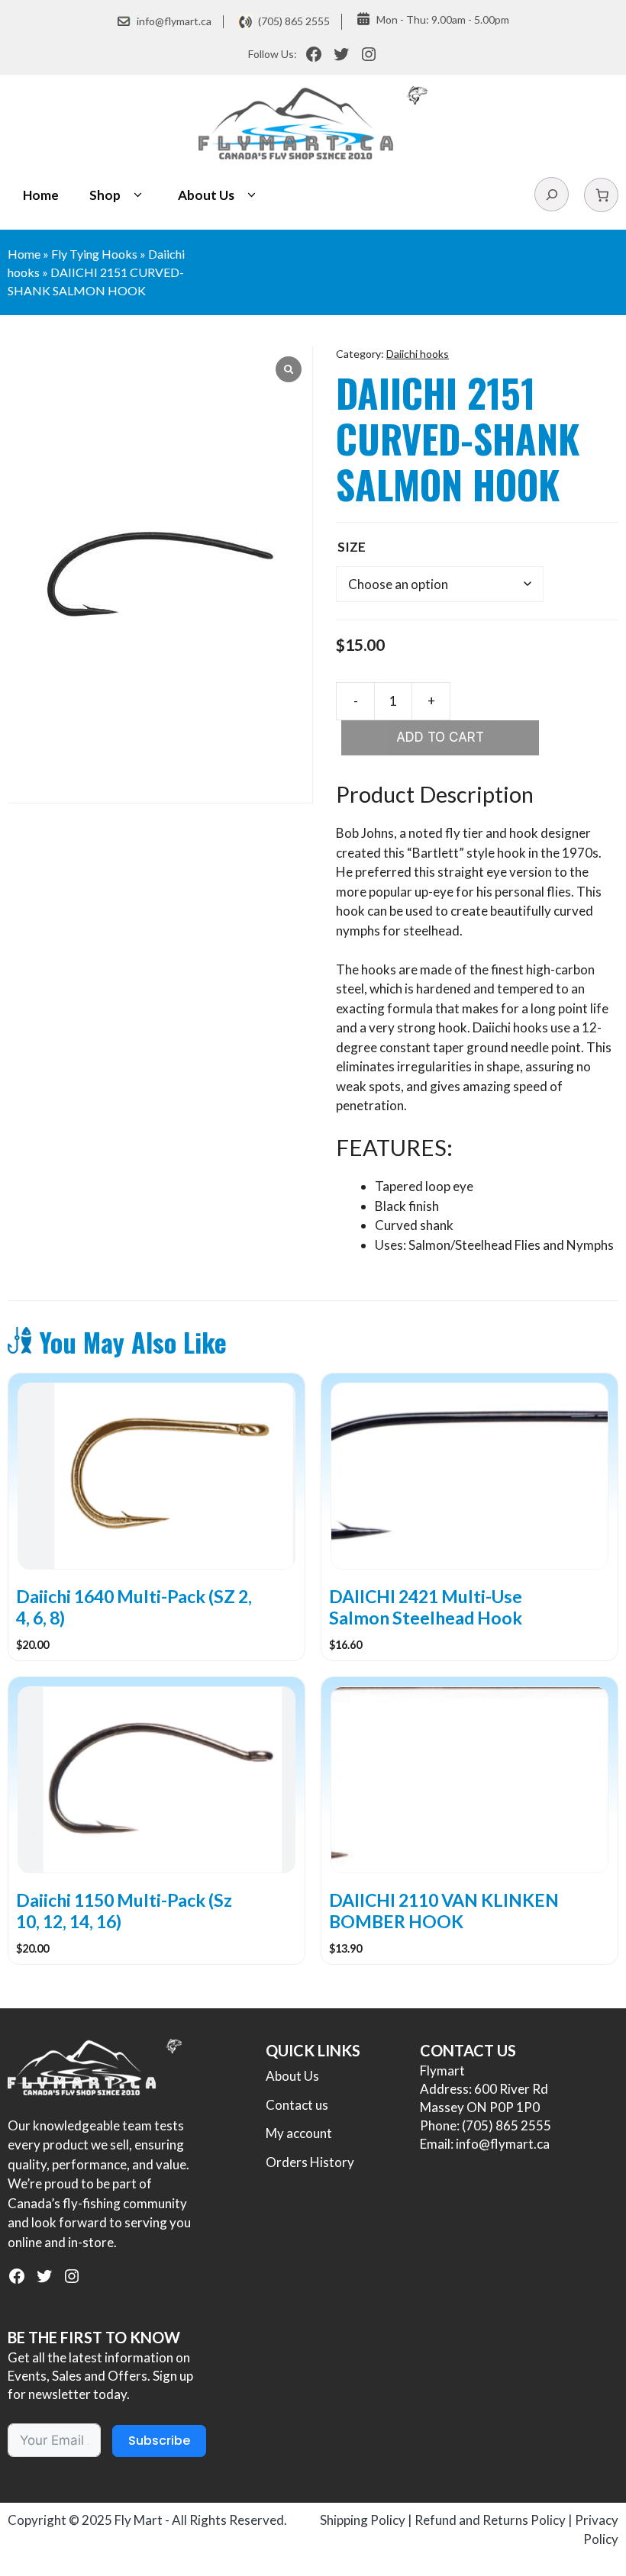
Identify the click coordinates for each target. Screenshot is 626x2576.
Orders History (310, 2162)
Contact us (297, 2105)
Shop (105, 195)
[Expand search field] (552, 194)
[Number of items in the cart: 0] (601, 195)
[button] (138, 195)
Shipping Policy (363, 2520)
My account (299, 2133)
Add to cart (440, 737)
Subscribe (159, 2441)
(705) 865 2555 (294, 21)
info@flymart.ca (174, 21)
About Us (206, 195)
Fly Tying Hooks (94, 254)
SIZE (352, 547)
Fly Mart (139, 2520)
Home (41, 195)
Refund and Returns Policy (490, 2520)
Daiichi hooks (418, 354)
